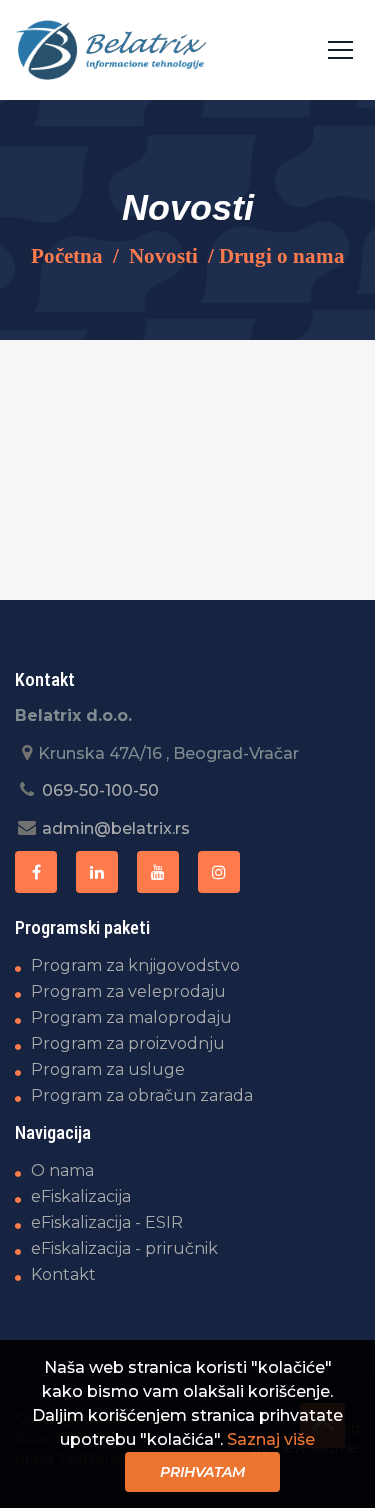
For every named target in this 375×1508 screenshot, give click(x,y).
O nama (62, 1170)
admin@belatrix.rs (116, 828)
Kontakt (63, 1274)
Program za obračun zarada (142, 1095)
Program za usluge (108, 1069)
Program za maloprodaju (131, 1017)
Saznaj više (271, 1439)
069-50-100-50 (100, 790)
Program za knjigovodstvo (135, 965)
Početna (67, 256)
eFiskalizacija (81, 1196)
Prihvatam (202, 1472)
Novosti (163, 256)
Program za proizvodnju (128, 1043)
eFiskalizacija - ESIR (107, 1222)
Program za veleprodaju (128, 991)
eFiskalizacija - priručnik (124, 1248)
